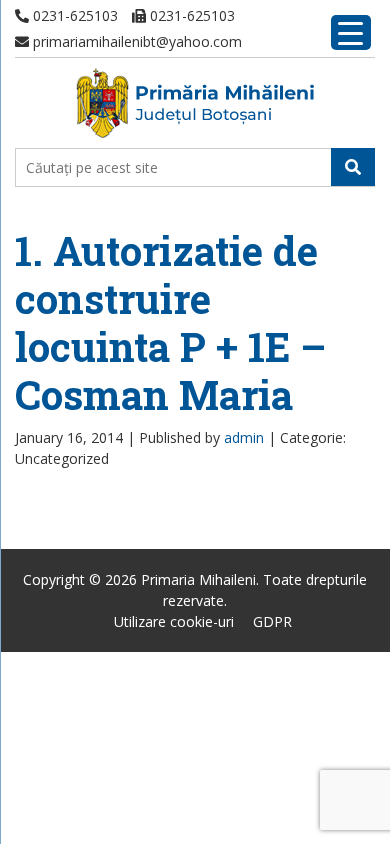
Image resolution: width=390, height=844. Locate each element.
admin (244, 437)
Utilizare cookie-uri (174, 621)
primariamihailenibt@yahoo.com (135, 41)
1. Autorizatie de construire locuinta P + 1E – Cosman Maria (170, 322)
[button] (353, 167)
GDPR (272, 621)
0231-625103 (73, 15)
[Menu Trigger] (351, 32)
